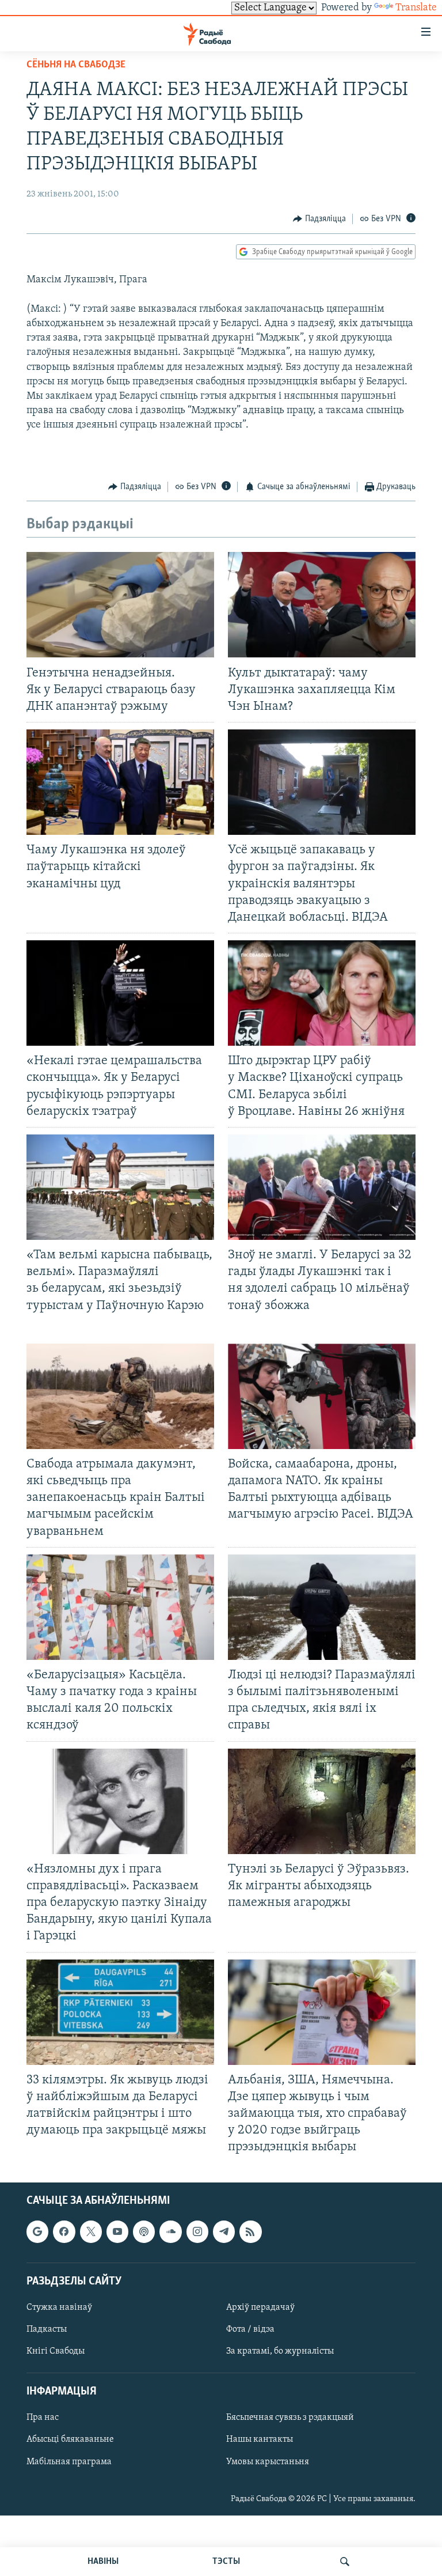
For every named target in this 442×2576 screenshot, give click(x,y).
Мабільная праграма (69, 2461)
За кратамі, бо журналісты (280, 2351)
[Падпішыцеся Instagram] (197, 2231)
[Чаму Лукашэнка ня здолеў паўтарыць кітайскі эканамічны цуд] (120, 782)
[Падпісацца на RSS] (250, 2231)
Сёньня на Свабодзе (76, 65)
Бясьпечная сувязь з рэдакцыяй (290, 2418)
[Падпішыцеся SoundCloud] (170, 2231)
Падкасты (47, 2329)
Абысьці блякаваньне (70, 2439)
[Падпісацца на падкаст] (144, 2231)
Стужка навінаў (59, 2308)
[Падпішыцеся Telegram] (224, 2231)
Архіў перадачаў (260, 2308)
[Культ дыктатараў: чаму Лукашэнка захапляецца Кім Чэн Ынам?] (322, 605)
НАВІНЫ (103, 2562)
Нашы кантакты (260, 2439)
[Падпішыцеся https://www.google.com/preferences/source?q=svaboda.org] (37, 2231)
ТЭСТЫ (226, 2562)
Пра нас (43, 2418)
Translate (416, 8)
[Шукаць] (345, 2562)
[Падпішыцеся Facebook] (64, 2231)
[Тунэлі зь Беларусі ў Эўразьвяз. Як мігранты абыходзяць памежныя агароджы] (322, 1801)
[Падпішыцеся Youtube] (117, 2231)
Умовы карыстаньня (268, 2461)
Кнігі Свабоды (56, 2351)
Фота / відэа (250, 2329)
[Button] (319, 219)
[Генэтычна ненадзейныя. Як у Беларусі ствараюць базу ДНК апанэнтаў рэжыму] (120, 605)
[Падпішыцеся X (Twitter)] (91, 2231)
